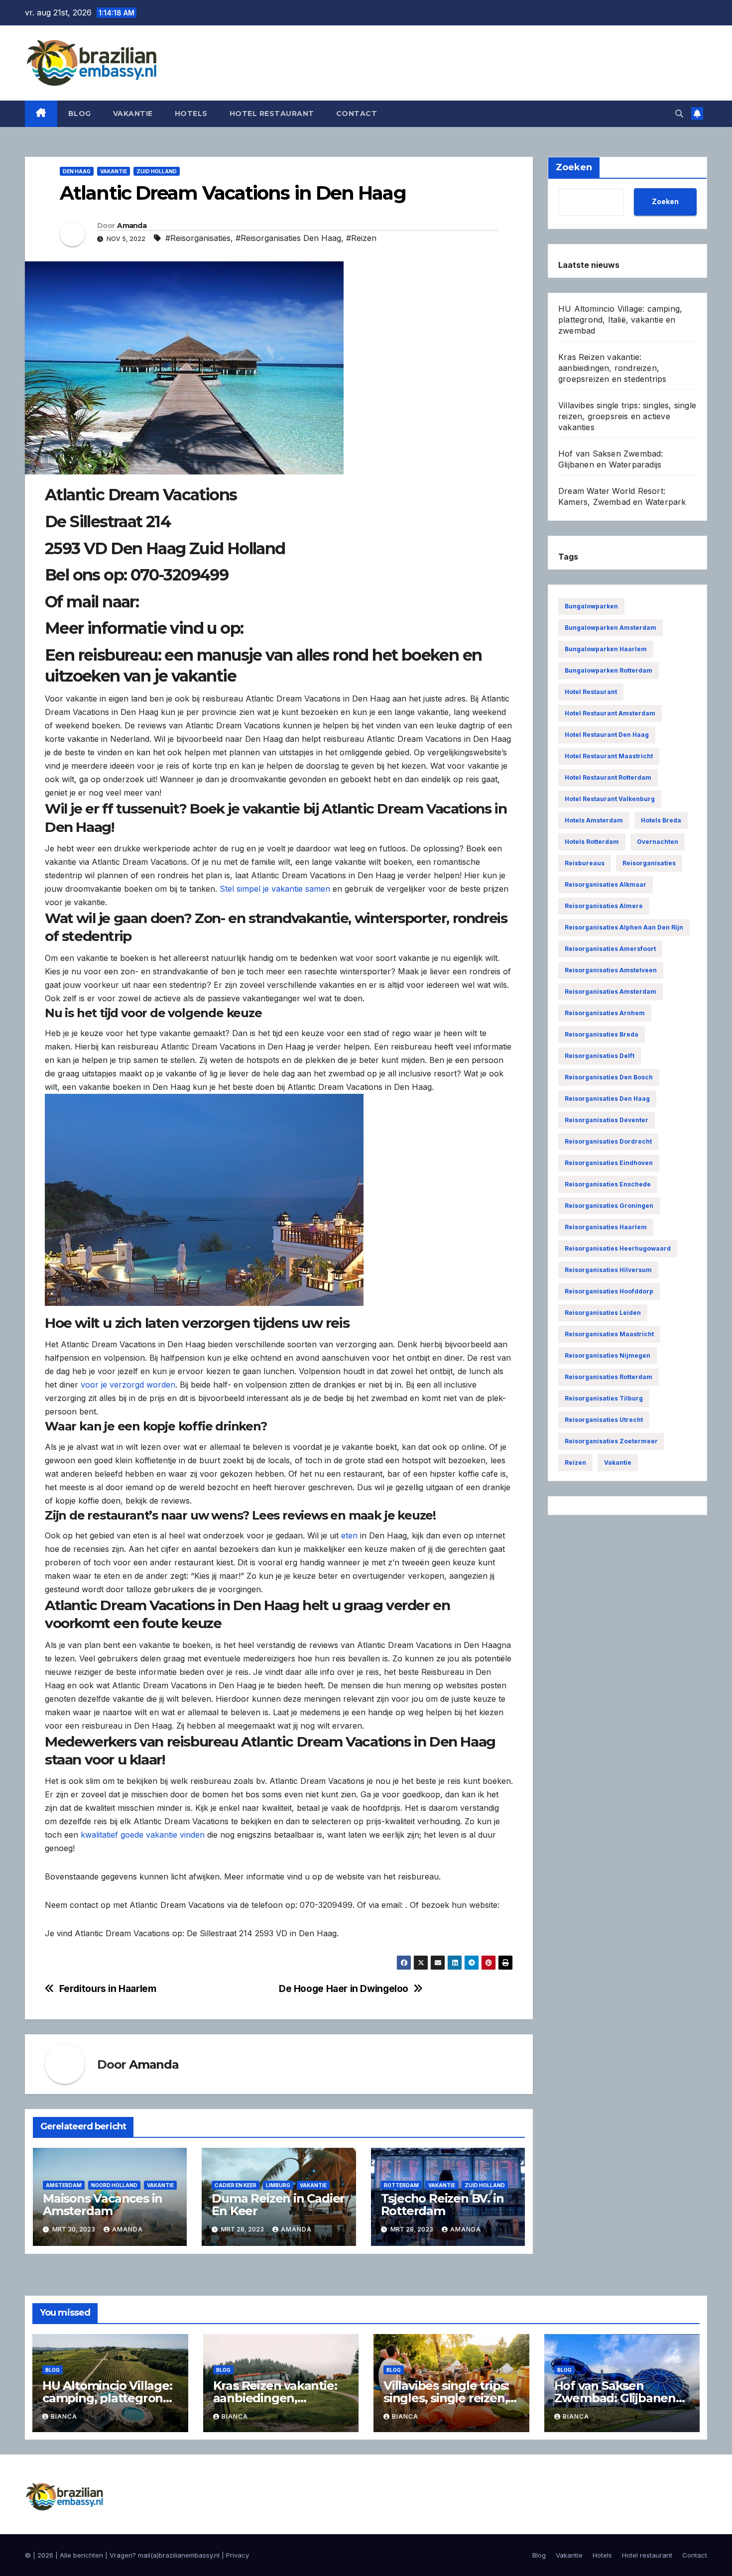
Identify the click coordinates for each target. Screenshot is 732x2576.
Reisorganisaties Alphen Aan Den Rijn (624, 927)
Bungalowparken (591, 606)
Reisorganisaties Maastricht (609, 1334)
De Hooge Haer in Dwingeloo (344, 1989)
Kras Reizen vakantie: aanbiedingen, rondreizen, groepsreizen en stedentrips (612, 368)
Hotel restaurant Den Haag (607, 735)
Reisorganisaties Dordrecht (608, 1141)
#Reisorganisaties (198, 238)
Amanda (132, 226)
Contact (357, 114)
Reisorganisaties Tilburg (604, 1398)
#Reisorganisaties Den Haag (288, 238)
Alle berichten (81, 2555)
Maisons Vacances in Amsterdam (103, 2205)
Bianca (64, 2416)
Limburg (278, 2185)
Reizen (575, 1463)
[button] (679, 114)
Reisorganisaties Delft (600, 1056)
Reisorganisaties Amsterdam (610, 992)
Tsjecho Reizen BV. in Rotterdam (442, 2205)
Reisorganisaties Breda (602, 1034)
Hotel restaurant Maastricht (609, 756)
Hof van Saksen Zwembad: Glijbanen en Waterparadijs (615, 2398)
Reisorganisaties (649, 863)
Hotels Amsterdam (594, 820)
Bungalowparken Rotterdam (609, 670)
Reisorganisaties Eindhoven (609, 1163)
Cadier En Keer (236, 2185)
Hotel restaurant (272, 114)
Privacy (238, 2555)
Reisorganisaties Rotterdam (609, 1377)
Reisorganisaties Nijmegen (608, 1355)
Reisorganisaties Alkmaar (606, 884)
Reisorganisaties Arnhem (605, 1013)
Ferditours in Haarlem (108, 1989)
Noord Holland (114, 2185)
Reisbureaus (585, 863)
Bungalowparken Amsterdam (610, 628)
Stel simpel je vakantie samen (275, 889)
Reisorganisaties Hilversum (608, 1270)
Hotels (191, 114)
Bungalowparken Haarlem (606, 649)
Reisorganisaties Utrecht (604, 1420)
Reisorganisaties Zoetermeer (611, 1441)
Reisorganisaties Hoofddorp (609, 1291)
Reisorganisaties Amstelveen (611, 970)
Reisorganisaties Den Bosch (609, 1077)
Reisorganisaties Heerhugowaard (618, 1248)
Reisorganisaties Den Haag (607, 1099)
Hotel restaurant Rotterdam (608, 777)
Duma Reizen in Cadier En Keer (278, 2205)
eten (349, 1535)
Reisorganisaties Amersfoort (610, 949)
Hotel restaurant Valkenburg (610, 799)
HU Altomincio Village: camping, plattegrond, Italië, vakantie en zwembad (620, 320)
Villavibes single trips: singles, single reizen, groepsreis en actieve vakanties (627, 416)
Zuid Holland (157, 171)
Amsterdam (64, 2185)
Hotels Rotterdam (592, 842)
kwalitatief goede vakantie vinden (143, 1835)
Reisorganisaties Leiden (603, 1313)
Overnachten (658, 842)
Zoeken (665, 201)
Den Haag (77, 171)
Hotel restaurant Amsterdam (610, 713)
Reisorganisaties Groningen (609, 1206)
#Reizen (361, 238)
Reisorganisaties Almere (604, 906)
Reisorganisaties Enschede (608, 1184)
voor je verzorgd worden (128, 1385)
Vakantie (133, 114)
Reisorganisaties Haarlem (606, 1227)
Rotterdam (401, 2185)
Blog (80, 114)
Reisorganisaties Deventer (607, 1120)
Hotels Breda (661, 820)
